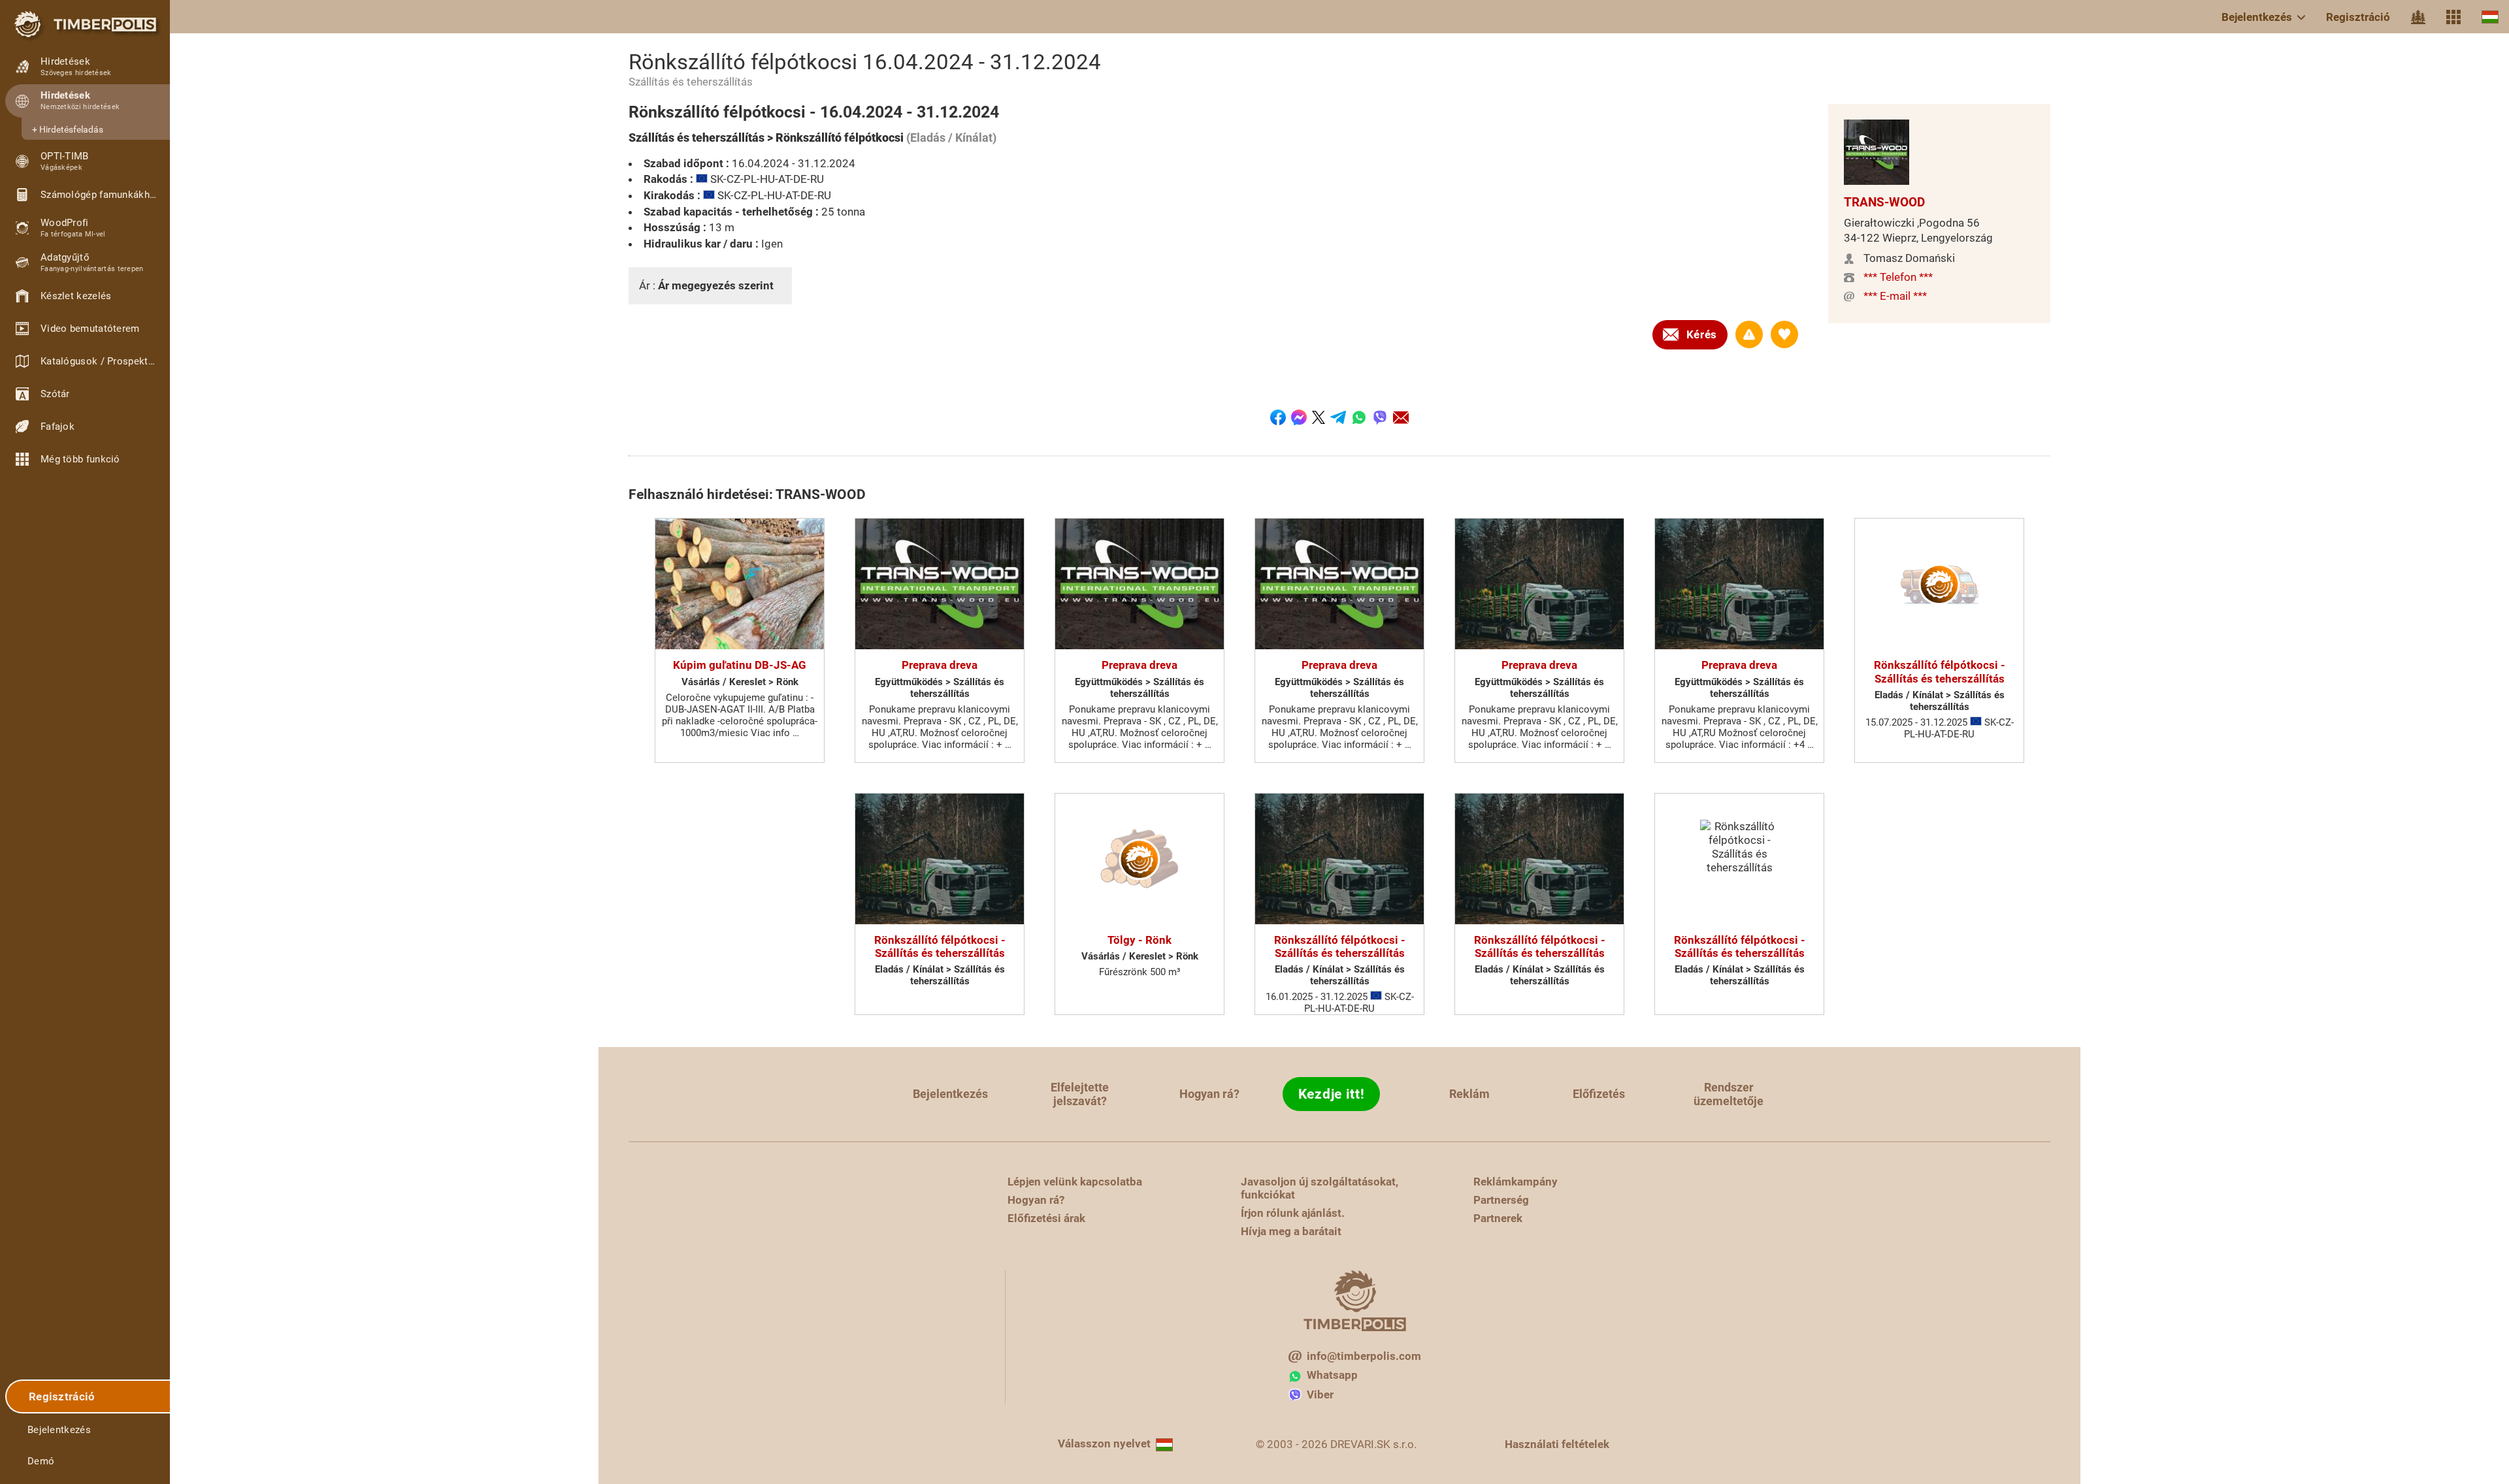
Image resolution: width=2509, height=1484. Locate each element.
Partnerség (1501, 1200)
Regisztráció (2358, 17)
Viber (1320, 1395)
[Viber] (1380, 417)
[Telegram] (1338, 417)
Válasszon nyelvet (1104, 1444)
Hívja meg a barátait (1291, 1231)
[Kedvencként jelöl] (1784, 334)
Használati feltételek (1557, 1444)
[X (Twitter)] (1319, 417)
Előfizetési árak (1046, 1218)
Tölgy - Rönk (1140, 940)
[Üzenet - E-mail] (1401, 417)
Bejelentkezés (2257, 17)
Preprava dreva (940, 665)
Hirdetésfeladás (71, 129)
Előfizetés (1599, 1094)
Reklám (1469, 1094)
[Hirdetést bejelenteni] (1749, 334)
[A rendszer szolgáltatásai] (2453, 17)
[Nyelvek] (2490, 17)
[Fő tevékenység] (2418, 17)
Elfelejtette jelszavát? (1080, 1094)
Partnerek (1498, 1218)
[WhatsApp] (1359, 417)
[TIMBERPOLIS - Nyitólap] (85, 24)
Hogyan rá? (1209, 1094)
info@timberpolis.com (1364, 1356)
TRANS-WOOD (1884, 202)
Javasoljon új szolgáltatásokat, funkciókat (1320, 1188)
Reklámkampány (1516, 1182)
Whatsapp (1332, 1375)
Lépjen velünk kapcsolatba (1075, 1182)
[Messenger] (1299, 417)
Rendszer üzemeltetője (1729, 1094)
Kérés (1702, 334)
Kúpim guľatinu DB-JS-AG (740, 665)
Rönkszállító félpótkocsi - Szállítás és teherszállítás (1940, 671)
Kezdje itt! (1332, 1094)
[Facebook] (1278, 417)
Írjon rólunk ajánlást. (1293, 1213)
